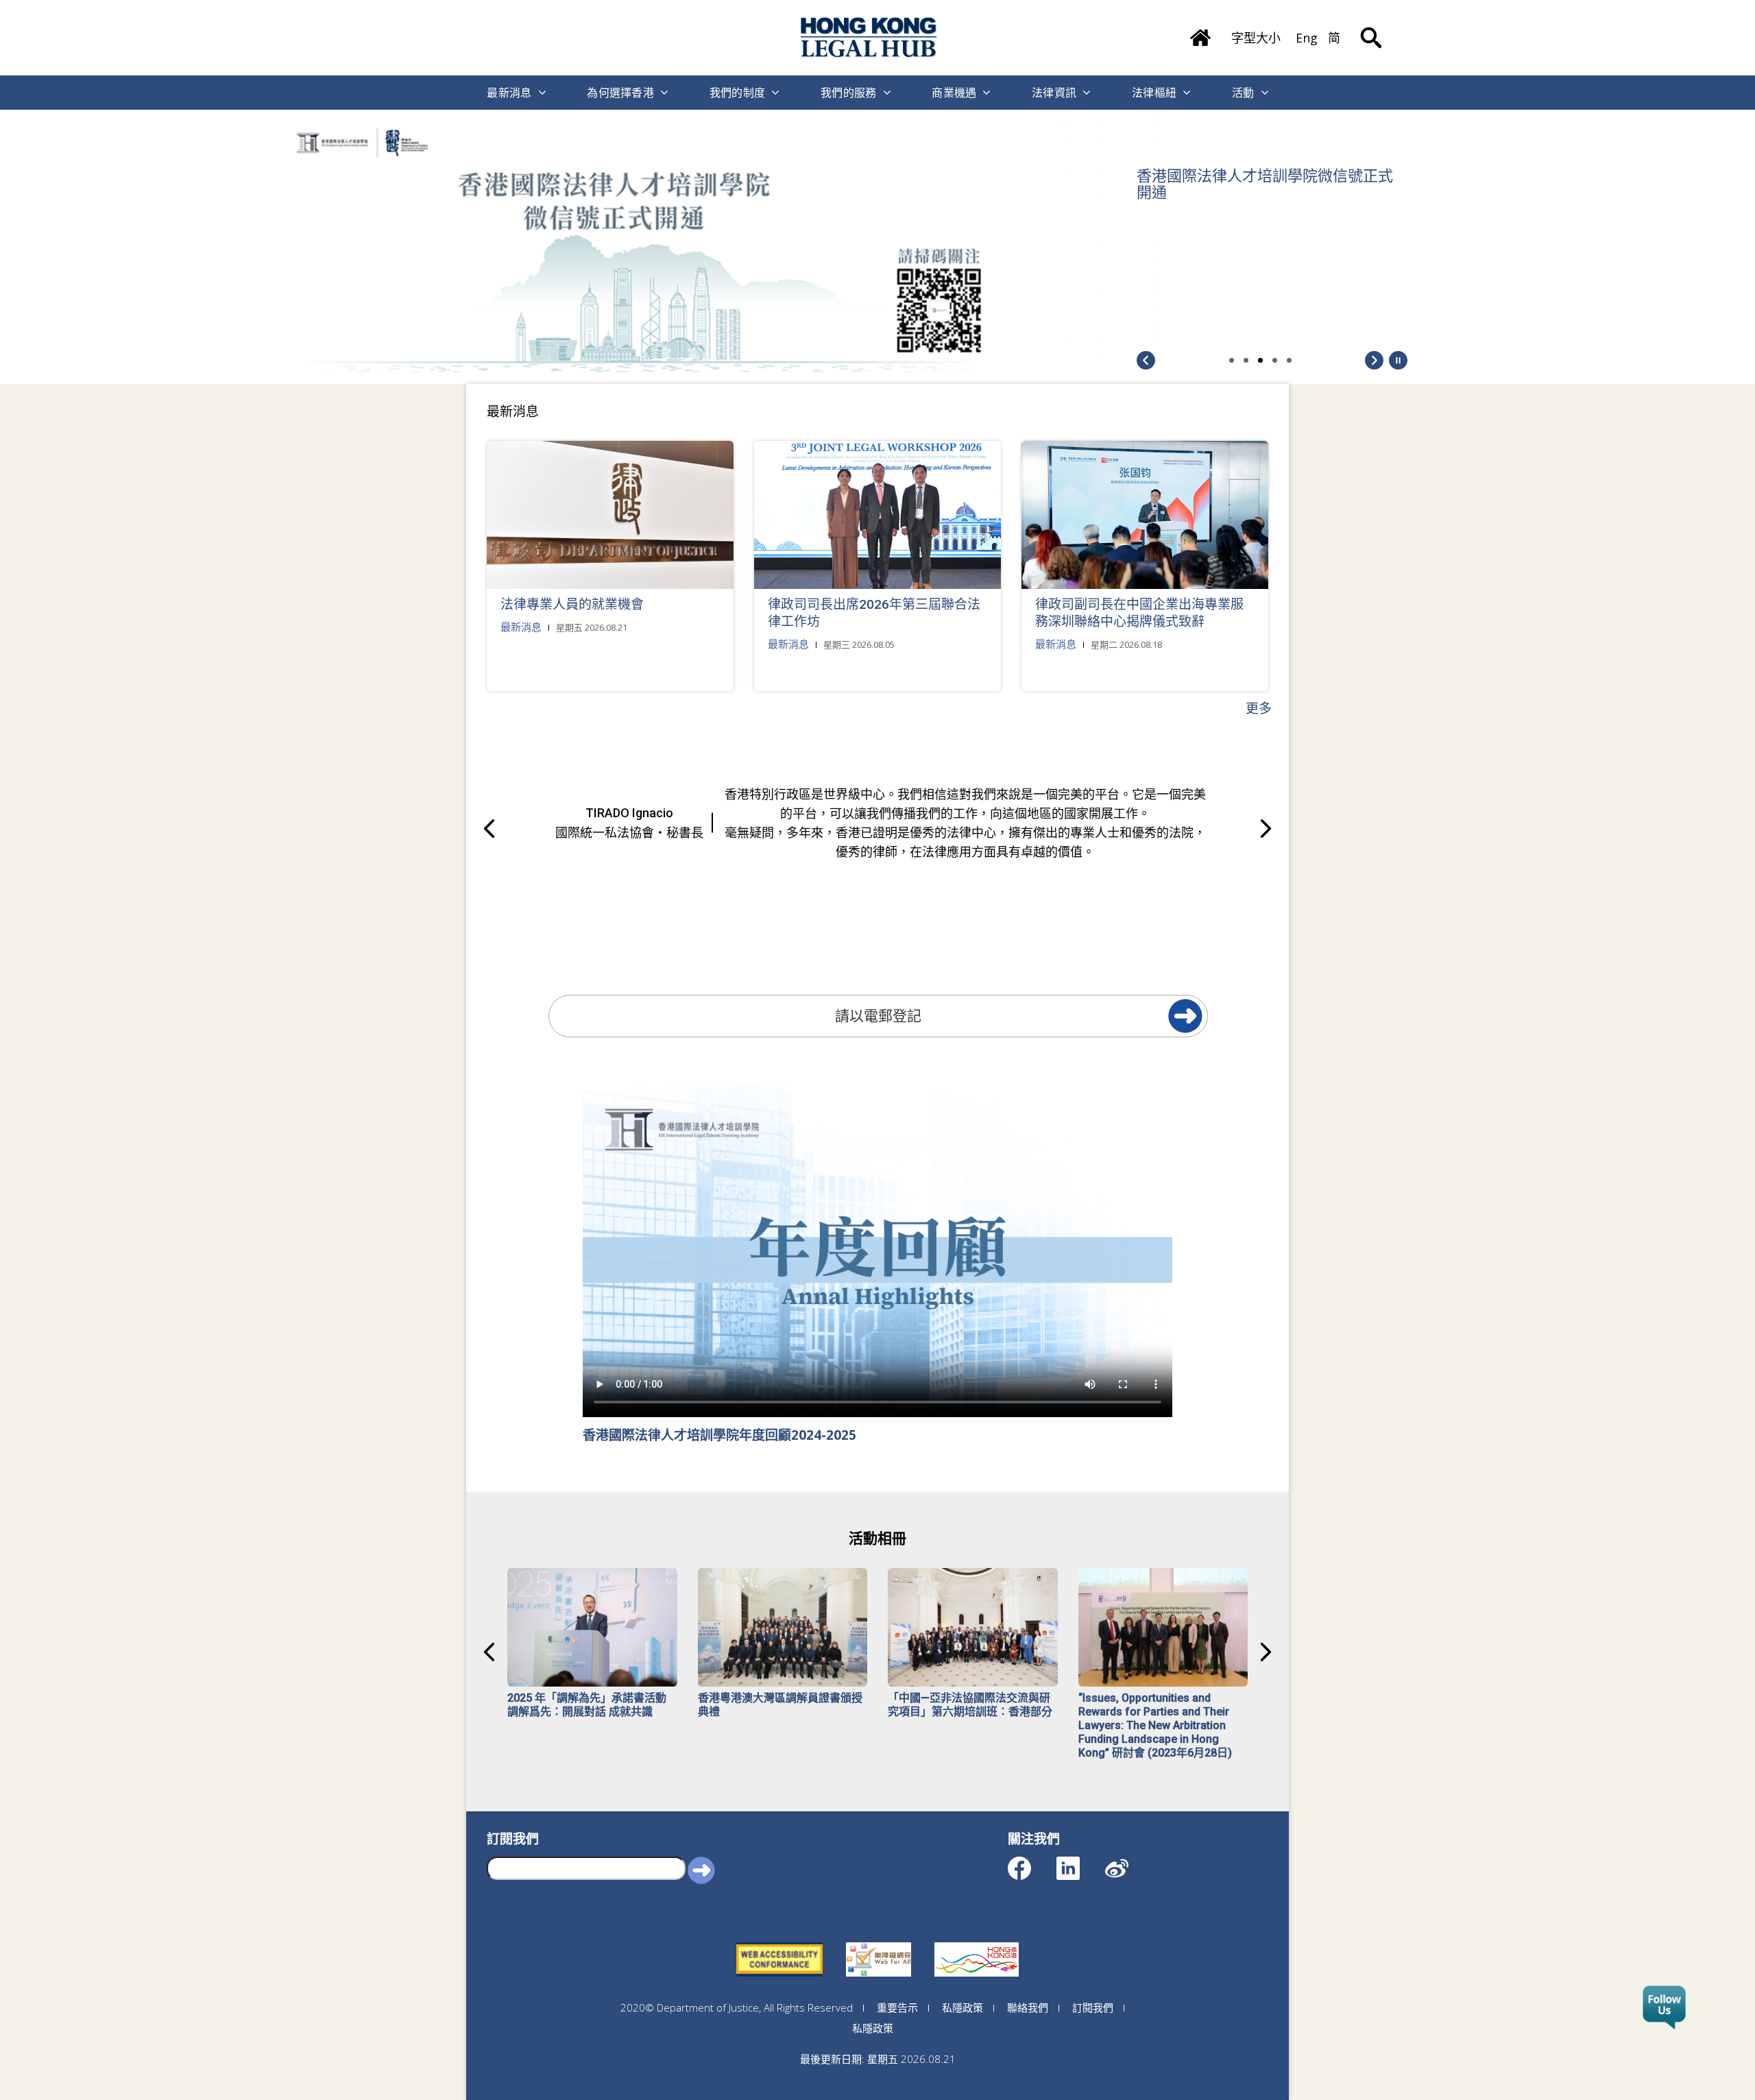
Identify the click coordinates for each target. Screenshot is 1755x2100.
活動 (1243, 93)
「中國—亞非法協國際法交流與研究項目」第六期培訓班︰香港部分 (970, 1705)
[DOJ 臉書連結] (1031, 1862)
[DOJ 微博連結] (1129, 1862)
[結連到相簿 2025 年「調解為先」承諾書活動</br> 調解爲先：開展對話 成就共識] (592, 1627)
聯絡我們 (1028, 2007)
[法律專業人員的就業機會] (610, 515)
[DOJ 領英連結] (1080, 1862)
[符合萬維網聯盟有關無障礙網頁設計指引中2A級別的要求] (779, 1942)
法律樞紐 (1154, 93)
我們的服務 (849, 93)
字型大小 (1256, 38)
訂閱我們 (1093, 2007)
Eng (1307, 38)
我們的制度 (738, 93)
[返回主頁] (1200, 33)
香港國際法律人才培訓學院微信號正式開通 (1265, 184)
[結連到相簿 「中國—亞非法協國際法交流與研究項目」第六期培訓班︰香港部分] (973, 1627)
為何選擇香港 (620, 93)
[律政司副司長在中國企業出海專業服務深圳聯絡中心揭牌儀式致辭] (1145, 515)
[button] (1398, 360)
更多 (1259, 708)
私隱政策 (963, 2007)
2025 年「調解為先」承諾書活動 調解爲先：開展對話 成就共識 (587, 1705)
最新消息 (509, 93)
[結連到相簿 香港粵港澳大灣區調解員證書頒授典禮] (783, 1627)
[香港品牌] (977, 1942)
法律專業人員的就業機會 (572, 604)
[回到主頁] (869, 37)
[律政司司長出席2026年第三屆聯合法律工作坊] (877, 515)
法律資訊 (1054, 93)
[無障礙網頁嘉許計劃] (879, 1942)
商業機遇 (954, 93)
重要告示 (897, 2007)
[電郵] (1185, 1016)
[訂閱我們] (1664, 2008)
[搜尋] (1371, 27)
